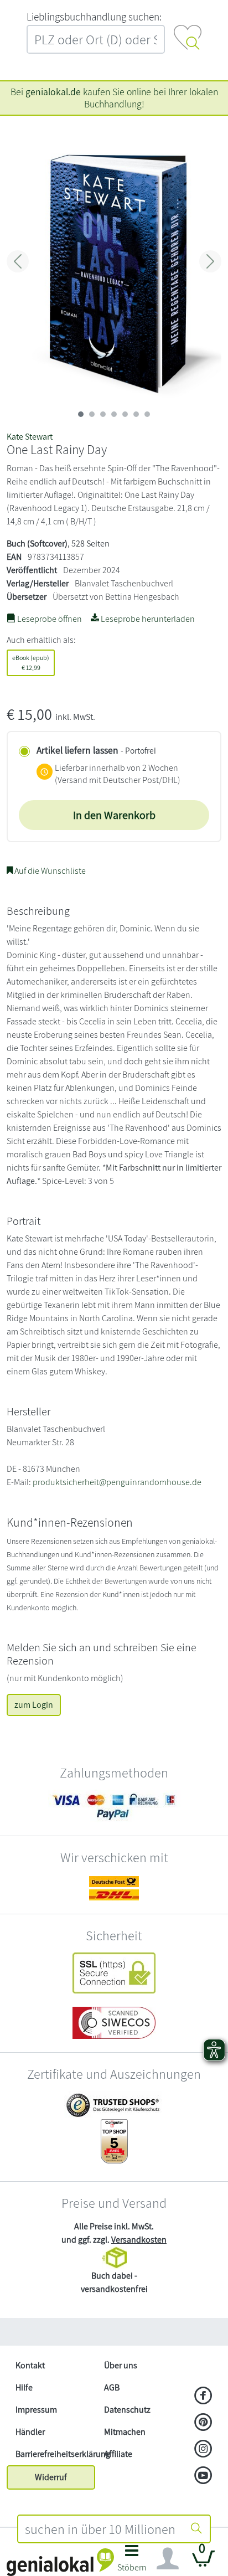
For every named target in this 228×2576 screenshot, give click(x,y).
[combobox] (101, 2529)
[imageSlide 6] (147, 414)
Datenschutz (127, 2410)
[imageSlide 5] (136, 414)
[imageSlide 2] (103, 414)
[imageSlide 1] (92, 414)
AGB (112, 2387)
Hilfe (24, 2387)
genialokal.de (53, 92)
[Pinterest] (203, 2423)
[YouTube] (203, 2476)
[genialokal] (60, 2561)
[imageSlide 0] (81, 414)
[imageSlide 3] (114, 414)
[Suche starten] (196, 2529)
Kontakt (30, 2365)
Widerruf (51, 2477)
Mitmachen (125, 2432)
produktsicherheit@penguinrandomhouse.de (117, 1482)
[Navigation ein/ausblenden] (168, 2559)
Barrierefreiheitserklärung (55, 2454)
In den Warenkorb (114, 815)
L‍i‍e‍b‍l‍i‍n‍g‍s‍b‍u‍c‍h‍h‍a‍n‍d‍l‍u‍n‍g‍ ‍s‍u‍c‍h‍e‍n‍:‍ (94, 17)
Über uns (121, 2365)
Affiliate (118, 2454)
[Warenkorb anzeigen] (204, 2563)
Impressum (36, 2410)
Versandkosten (139, 2240)
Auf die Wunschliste (49, 871)
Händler (30, 2432)
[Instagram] (203, 2450)
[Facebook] (203, 2397)
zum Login (34, 1705)
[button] (132, 2561)
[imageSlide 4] (125, 414)
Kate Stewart (30, 437)
